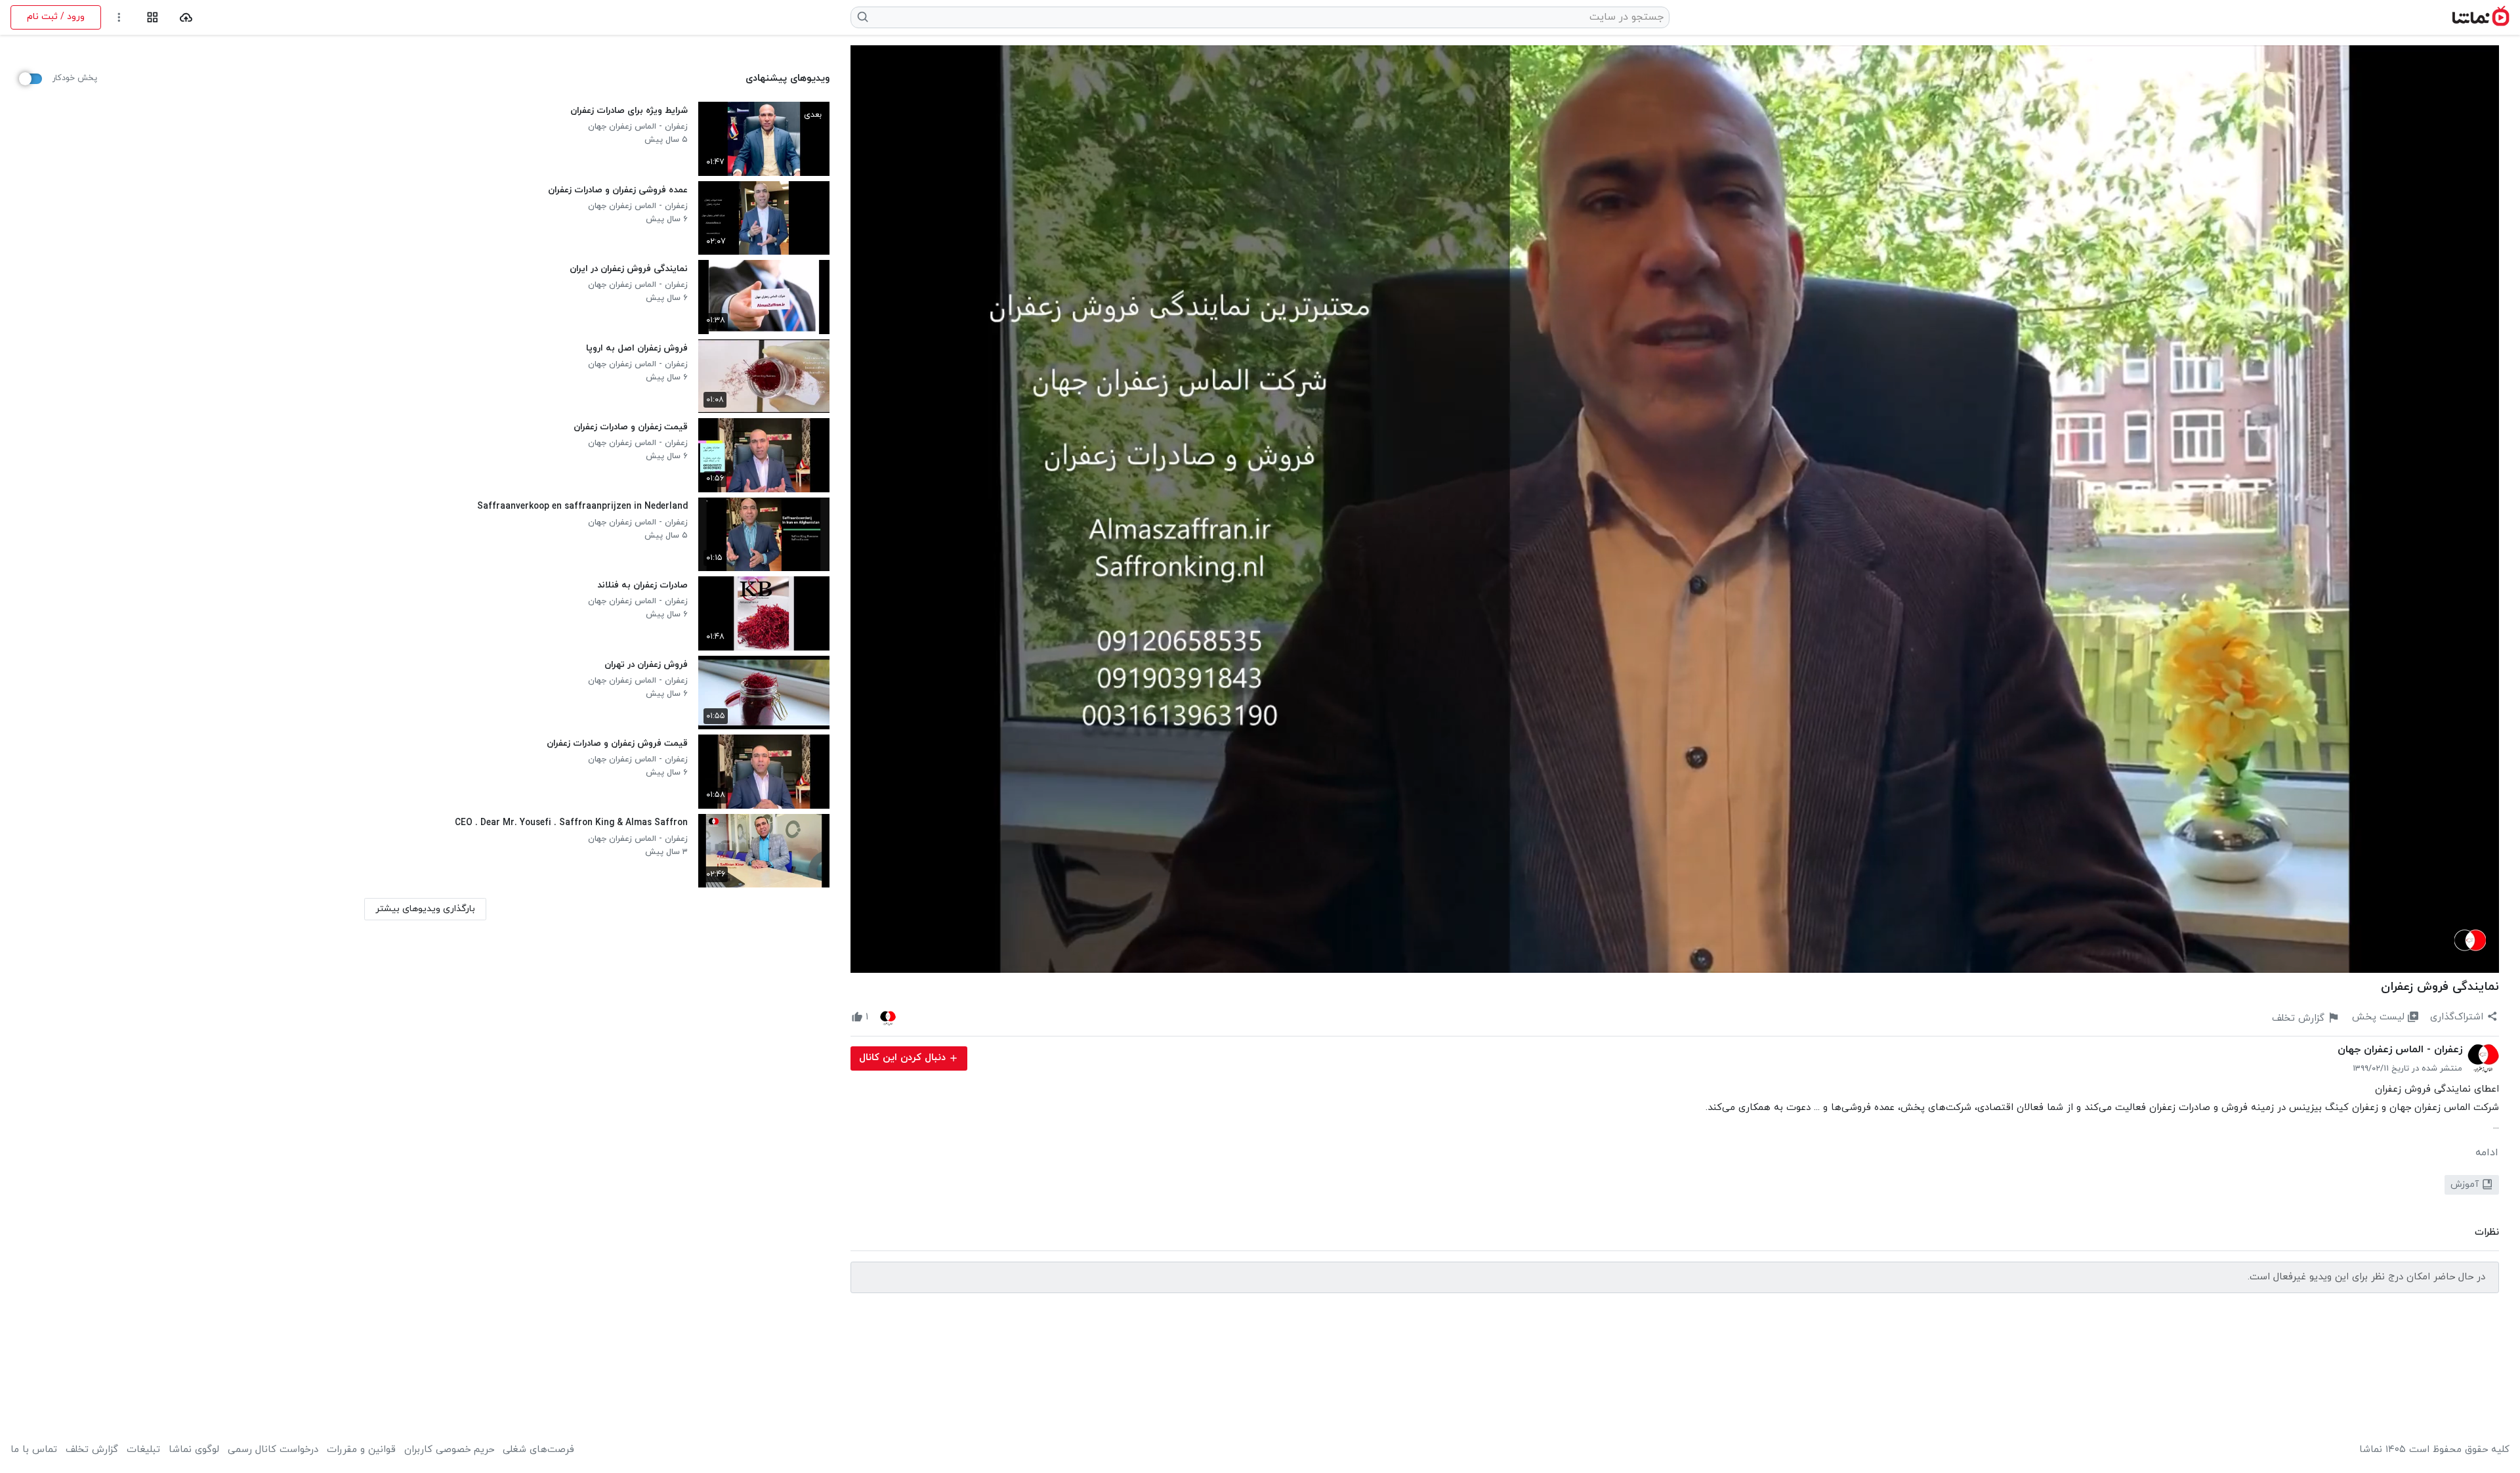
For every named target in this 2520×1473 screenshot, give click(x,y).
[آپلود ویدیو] (186, 17)
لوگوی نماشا (194, 1450)
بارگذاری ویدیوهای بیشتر (425, 909)
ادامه (2487, 1153)
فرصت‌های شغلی (538, 1450)
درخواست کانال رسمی (273, 1450)
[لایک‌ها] (888, 1017)
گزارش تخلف (92, 1450)
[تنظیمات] (119, 17)
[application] (1675, 509)
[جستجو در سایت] (863, 17)
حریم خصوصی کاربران (449, 1450)
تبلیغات (143, 1450)
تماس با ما (34, 1450)
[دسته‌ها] (153, 17)
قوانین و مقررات (361, 1450)
